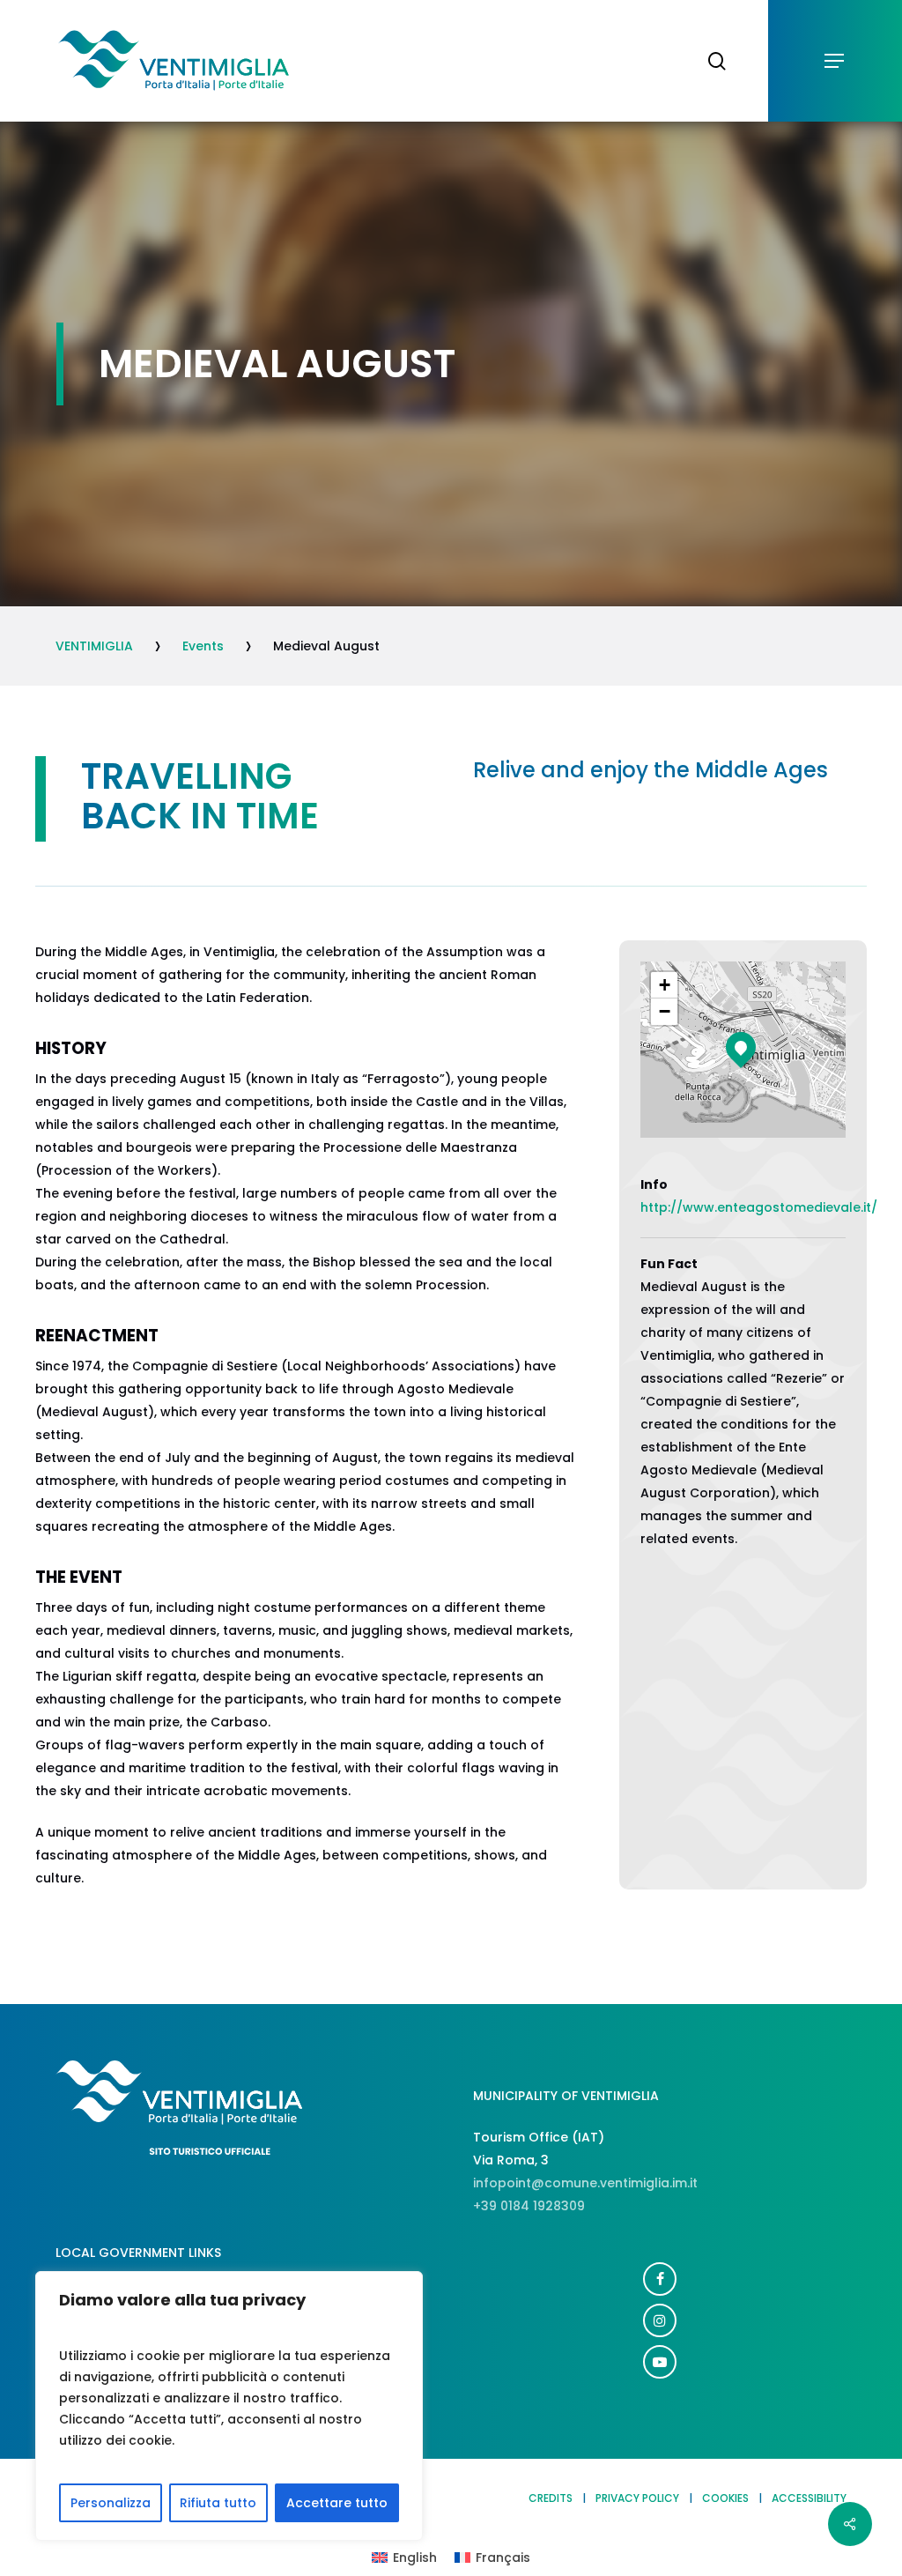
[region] (229, 2406)
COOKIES (725, 2498)
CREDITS (551, 2498)
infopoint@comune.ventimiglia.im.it (585, 2183)
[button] (835, 61)
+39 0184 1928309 (529, 2206)
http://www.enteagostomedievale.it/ (759, 1207)
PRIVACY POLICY (637, 2498)
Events (203, 646)
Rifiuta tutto (218, 2503)
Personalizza (111, 2503)
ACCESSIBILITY (809, 2498)
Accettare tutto (337, 2503)
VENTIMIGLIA (94, 646)
